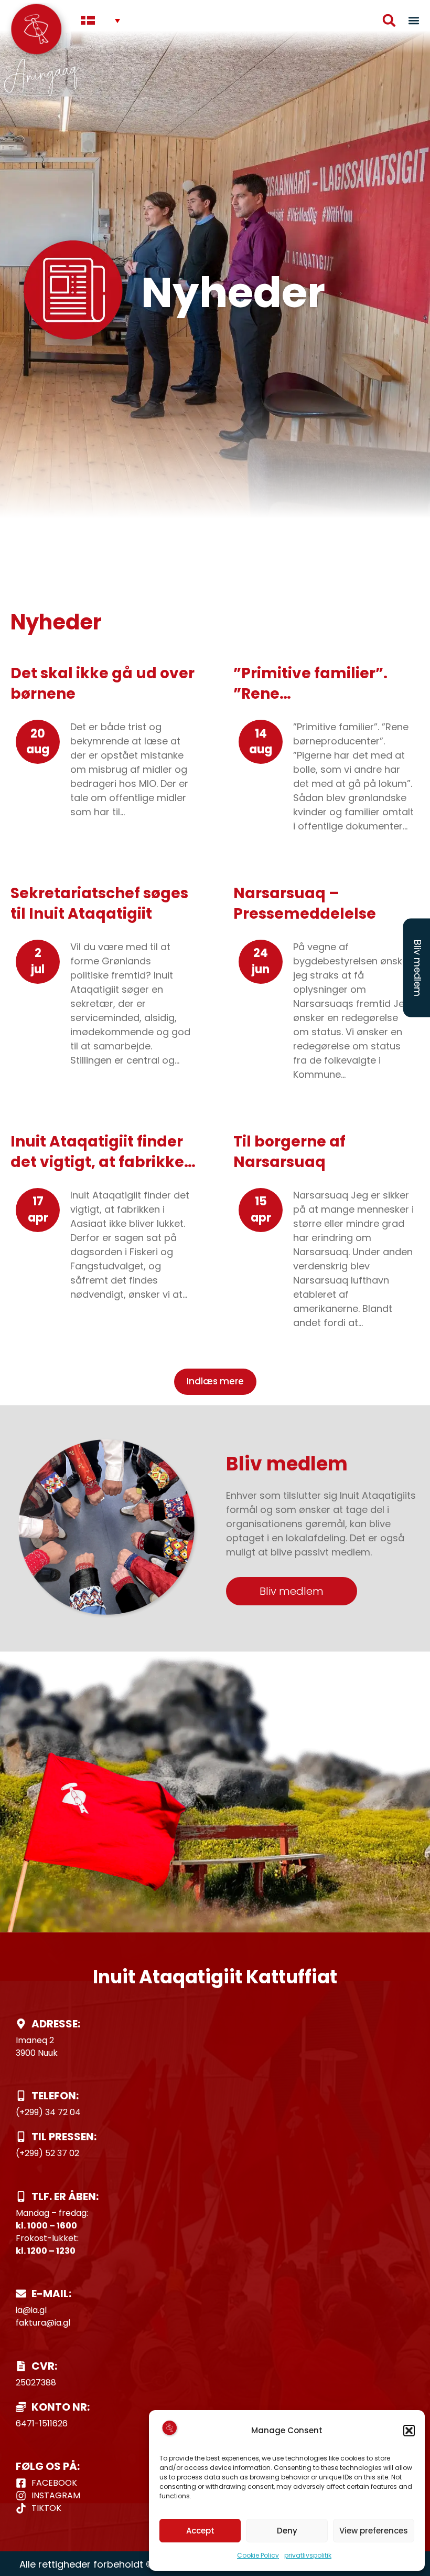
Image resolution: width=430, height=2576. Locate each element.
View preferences (374, 2531)
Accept (200, 2531)
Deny (287, 2531)
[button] (409, 2431)
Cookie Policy (258, 2555)
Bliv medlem (418, 968)
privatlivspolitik (308, 2555)
